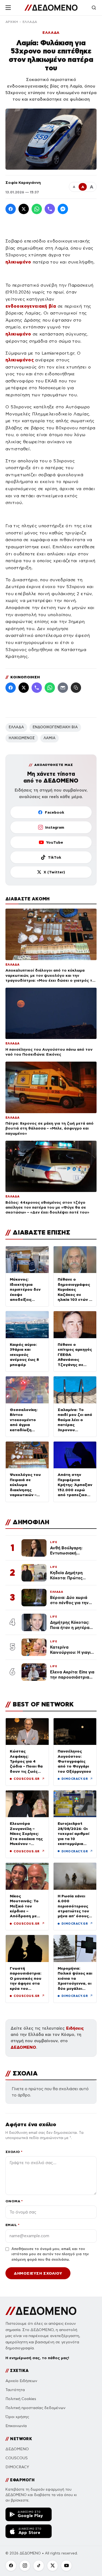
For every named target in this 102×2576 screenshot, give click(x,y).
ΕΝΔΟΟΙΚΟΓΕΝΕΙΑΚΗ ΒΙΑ (55, 727)
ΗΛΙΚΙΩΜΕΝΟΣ (22, 738)
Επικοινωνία (16, 2426)
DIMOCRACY (17, 2467)
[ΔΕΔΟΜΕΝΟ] (51, 8)
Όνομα (14, 2201)
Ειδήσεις (75, 2028)
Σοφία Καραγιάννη (23, 182)
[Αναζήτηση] (94, 8)
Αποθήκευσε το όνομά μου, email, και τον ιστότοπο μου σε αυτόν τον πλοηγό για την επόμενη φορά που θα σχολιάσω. (50, 2254)
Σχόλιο (14, 2152)
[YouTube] (66, 2566)
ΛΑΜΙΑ (50, 738)
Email (12, 2225)
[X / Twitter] (24, 209)
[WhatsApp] (37, 209)
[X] (52, 2566)
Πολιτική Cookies (21, 2399)
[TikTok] (39, 2566)
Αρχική (12, 22)
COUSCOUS (17, 2458)
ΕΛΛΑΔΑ (30, 22)
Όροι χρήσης (17, 2417)
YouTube (55, 842)
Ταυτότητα (15, 2390)
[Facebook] (11, 209)
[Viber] (50, 209)
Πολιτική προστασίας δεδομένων (35, 2408)
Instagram (55, 827)
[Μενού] (8, 8)
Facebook (55, 812)
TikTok (55, 857)
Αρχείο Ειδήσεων (21, 2381)
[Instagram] (25, 2566)
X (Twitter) (54, 872)
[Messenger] (63, 209)
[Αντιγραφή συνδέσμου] (76, 688)
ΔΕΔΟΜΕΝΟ (23, 2047)
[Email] (63, 688)
